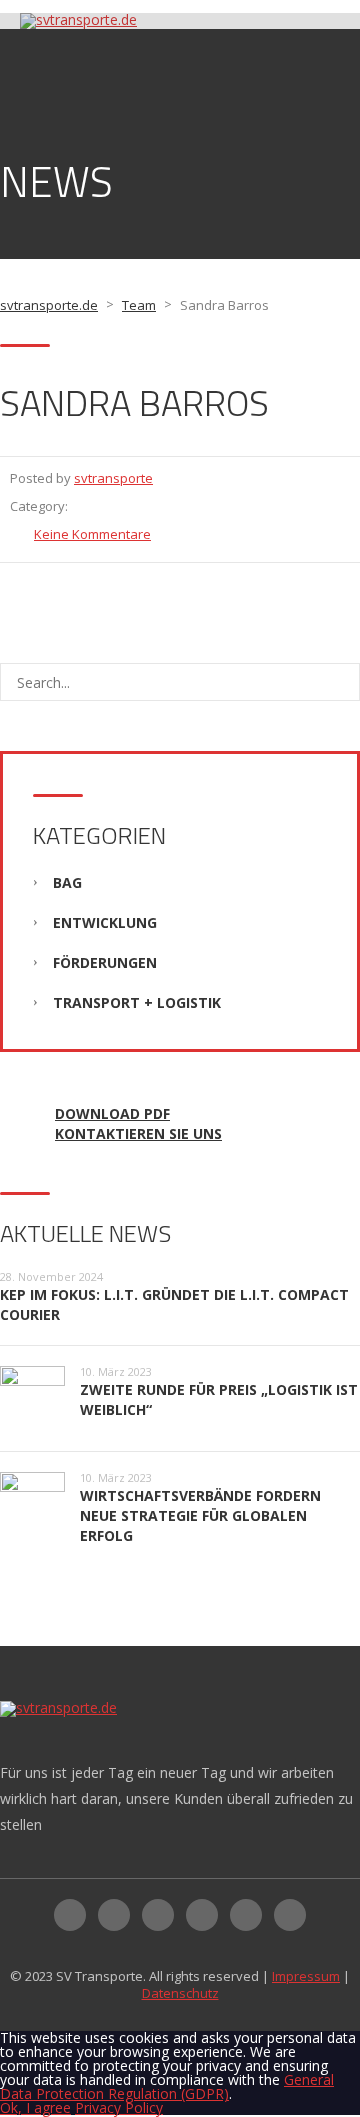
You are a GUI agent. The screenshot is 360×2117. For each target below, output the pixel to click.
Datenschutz (180, 1993)
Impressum (306, 1976)
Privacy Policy (119, 2107)
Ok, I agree (35, 2107)
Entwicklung (105, 922)
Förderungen (105, 962)
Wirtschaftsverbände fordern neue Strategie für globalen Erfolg (200, 1515)
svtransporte (113, 478)
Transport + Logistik (137, 1002)
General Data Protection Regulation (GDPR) (167, 2086)
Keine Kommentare (92, 534)
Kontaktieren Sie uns (138, 1133)
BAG (67, 882)
